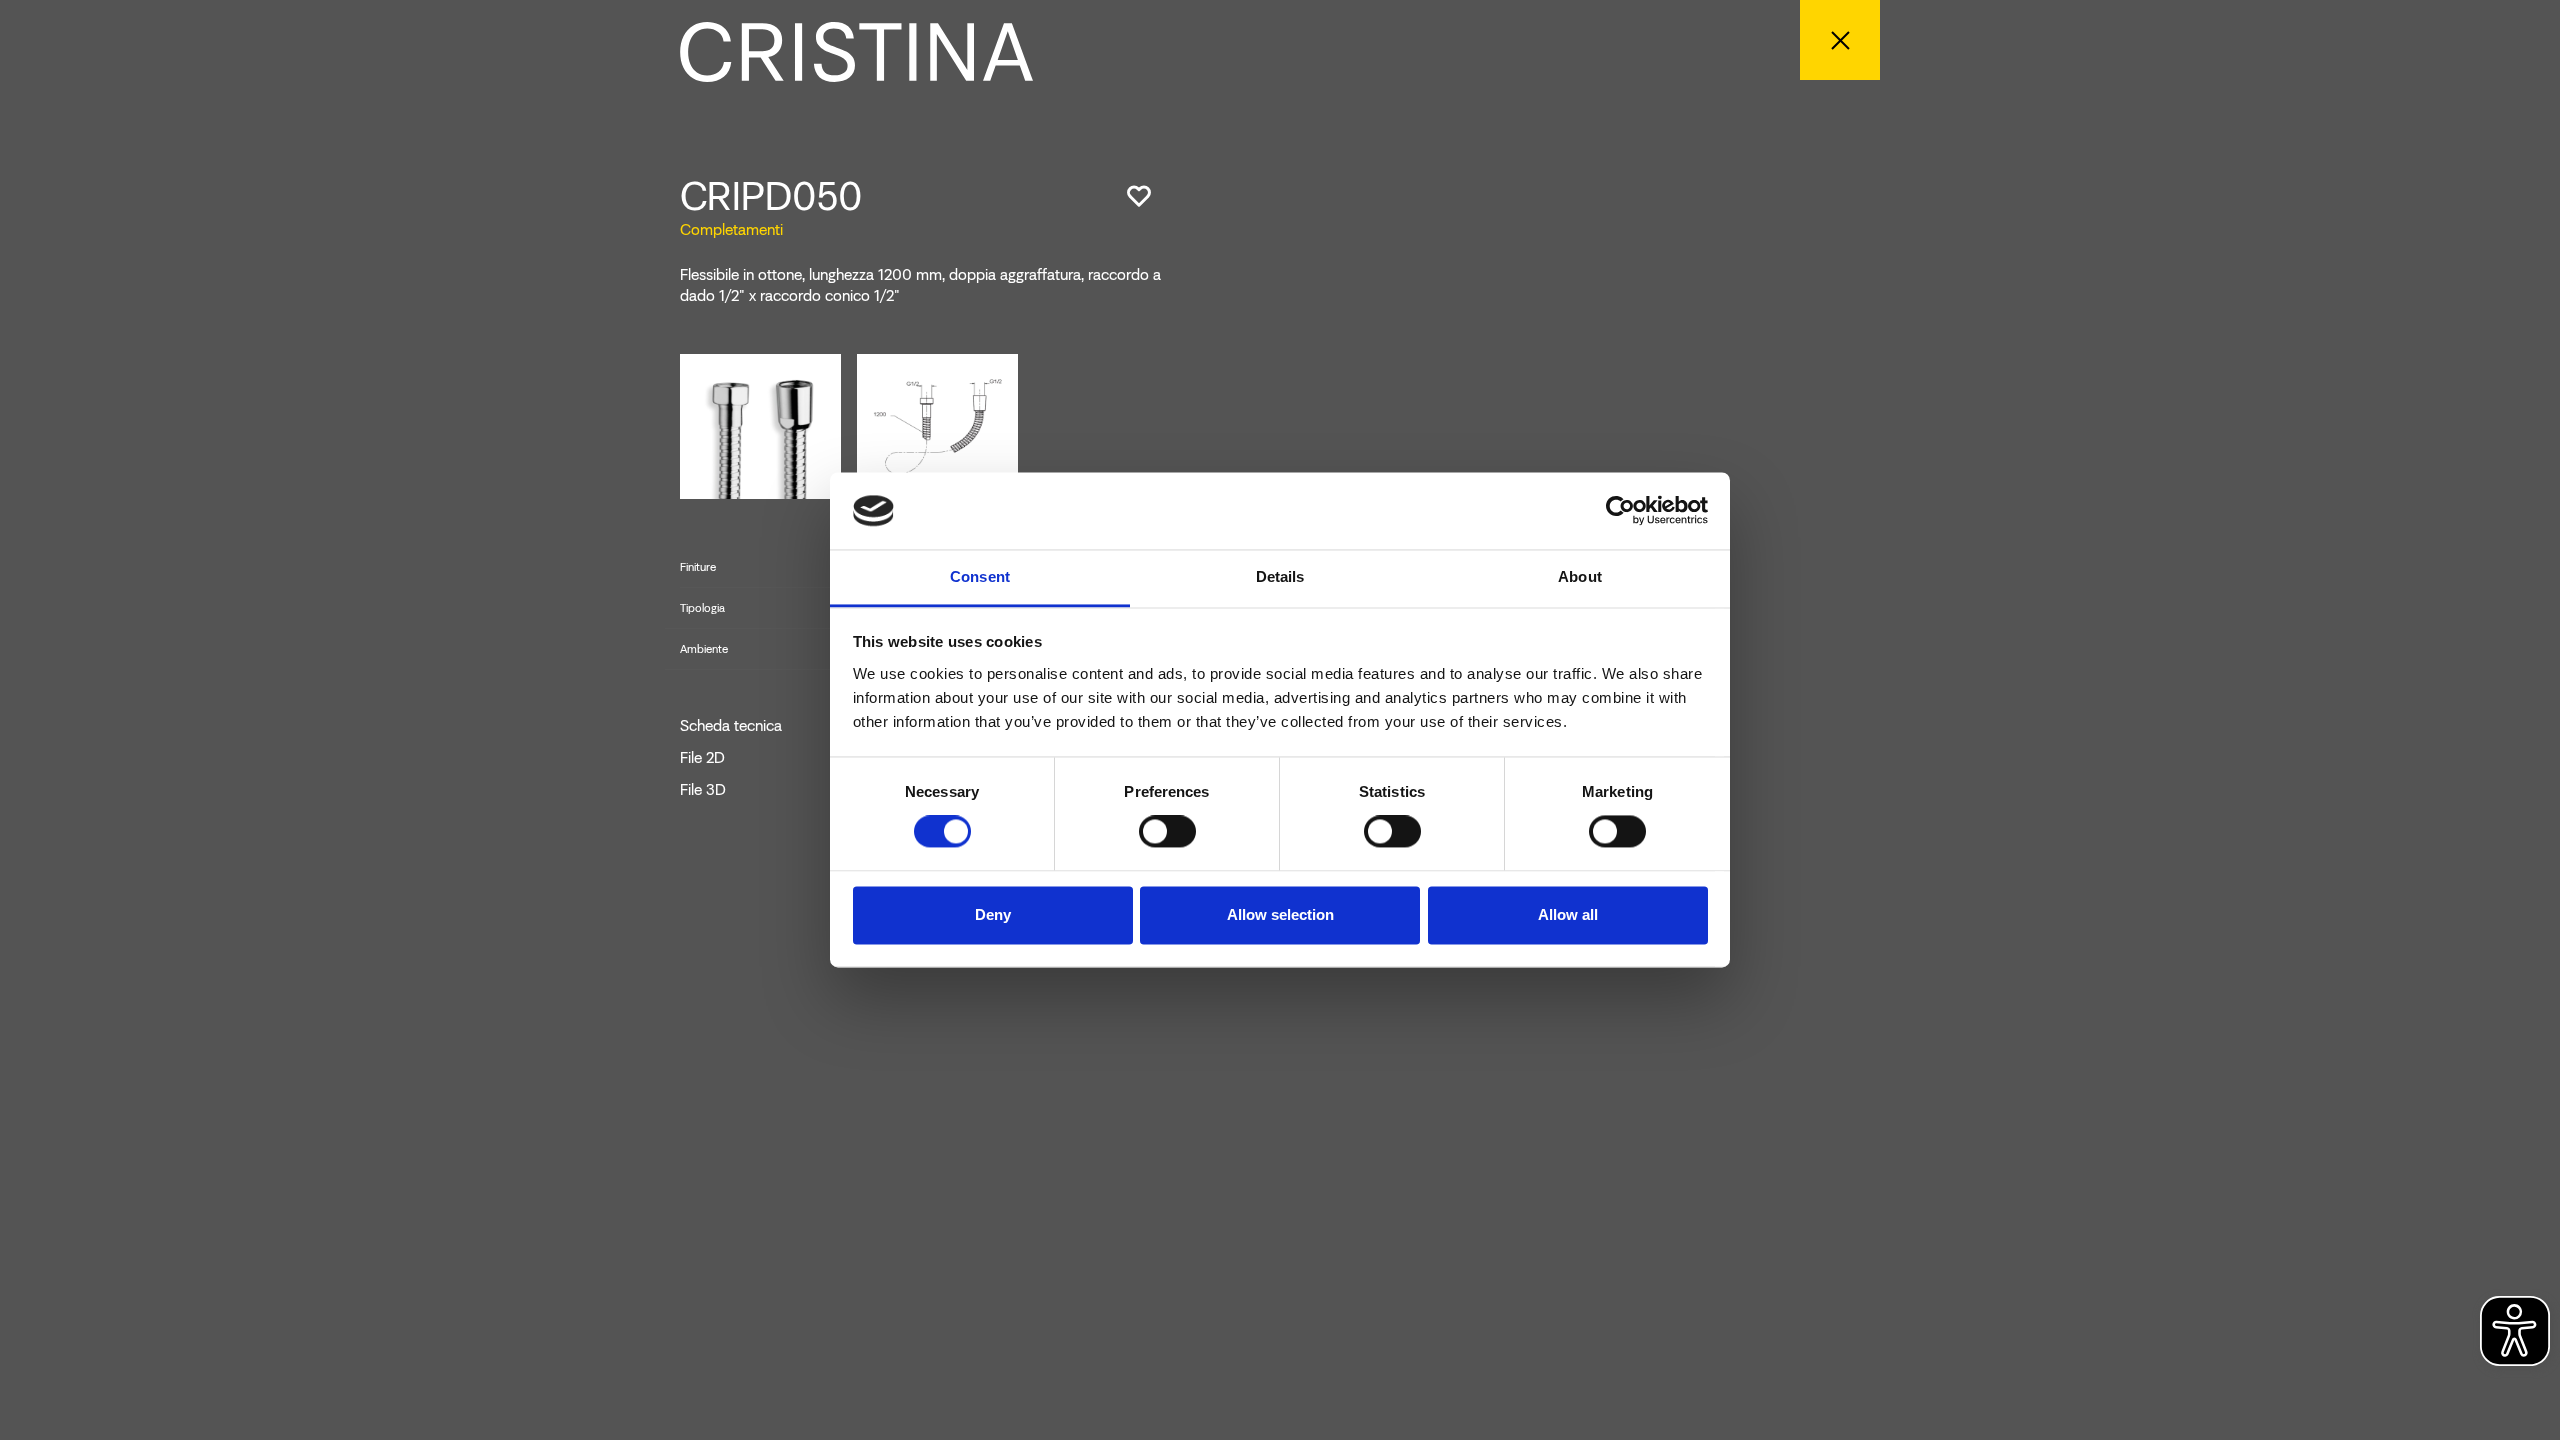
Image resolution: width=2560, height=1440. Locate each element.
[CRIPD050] (760, 425)
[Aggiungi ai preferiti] (1139, 196)
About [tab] (1580, 576)
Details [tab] (1280, 576)
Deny (993, 914)
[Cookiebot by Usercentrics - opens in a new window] (1620, 511)
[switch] (1167, 832)
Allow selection (1280, 914)
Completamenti (731, 229)
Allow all (1568, 914)
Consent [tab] (980, 576)
